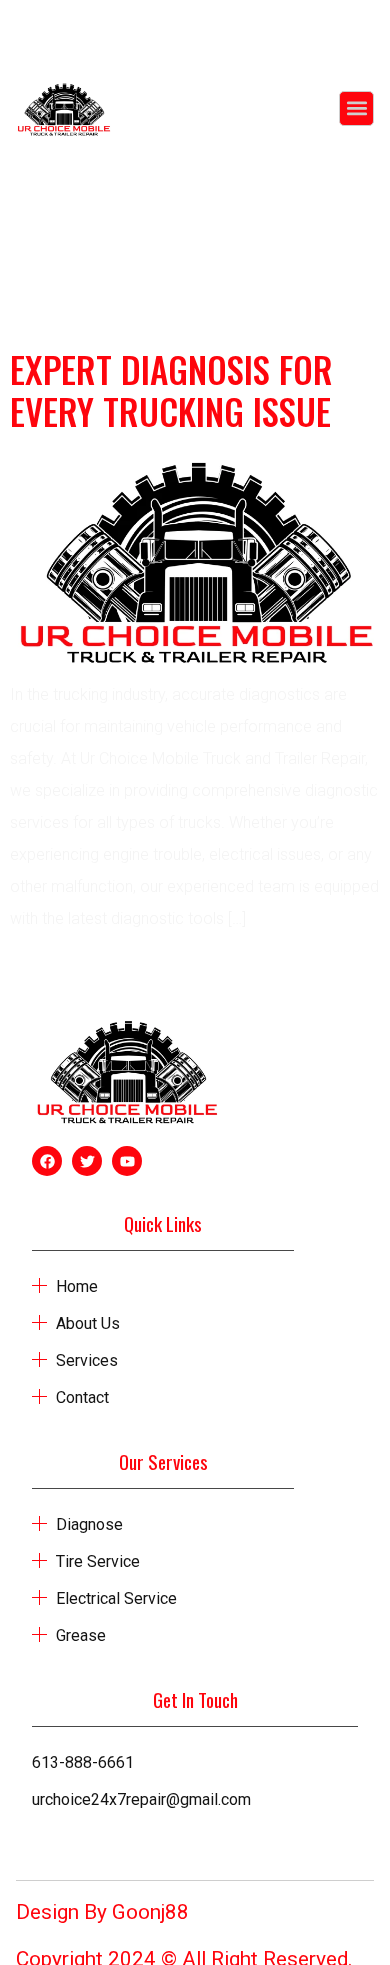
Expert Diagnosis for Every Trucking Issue (171, 390)
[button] (356, 108)
